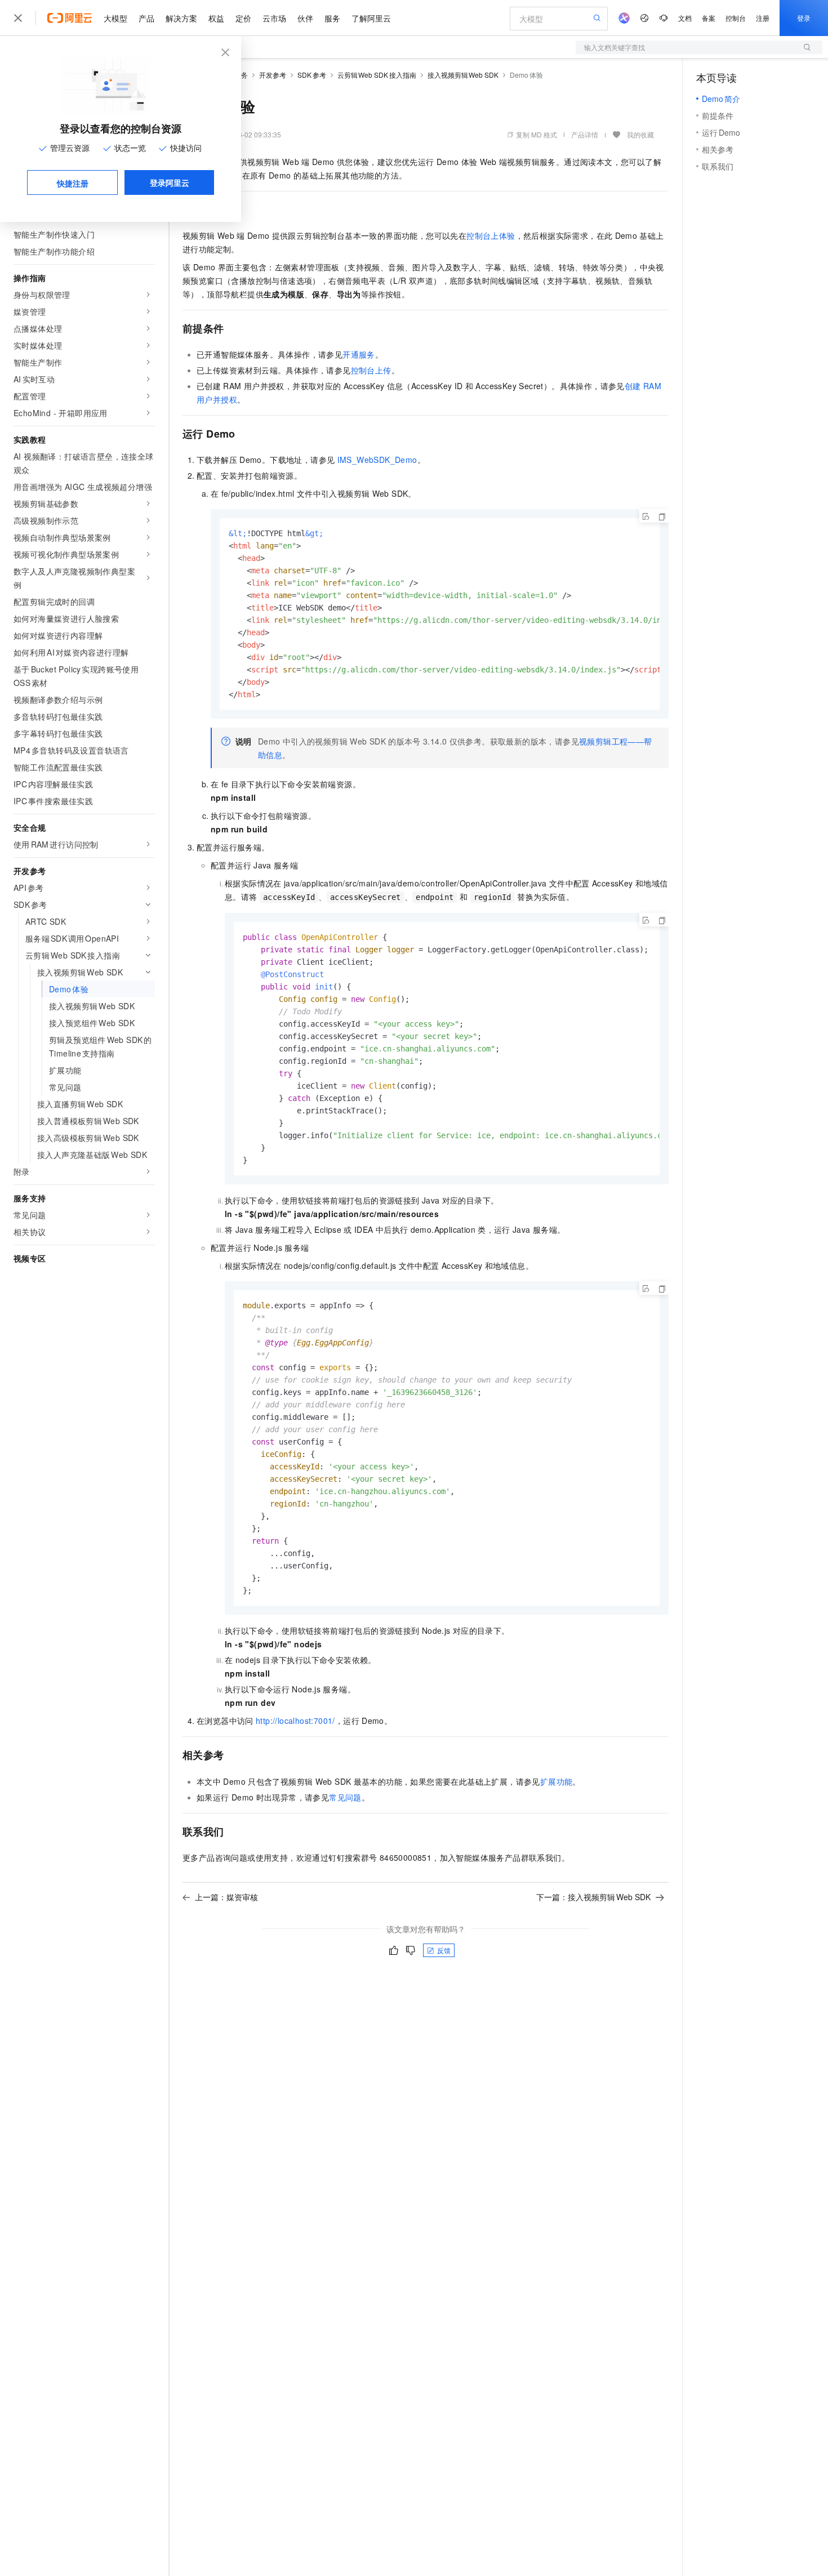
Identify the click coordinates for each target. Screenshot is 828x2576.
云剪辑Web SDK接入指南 (377, 75)
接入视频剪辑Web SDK (463, 75)
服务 (332, 18)
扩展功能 (557, 1781)
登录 (804, 18)
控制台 (736, 18)
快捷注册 (73, 183)
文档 (685, 18)
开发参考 (273, 75)
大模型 (115, 18)
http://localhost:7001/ (295, 1721)
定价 (243, 18)
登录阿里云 (170, 182)
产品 (146, 18)
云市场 (274, 18)
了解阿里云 (371, 18)
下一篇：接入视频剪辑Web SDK (593, 1897)
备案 (709, 18)
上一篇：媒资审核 (226, 1897)
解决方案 (181, 18)
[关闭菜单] (18, 18)
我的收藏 (640, 134)
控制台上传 (371, 370)
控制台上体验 (491, 235)
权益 (216, 18)
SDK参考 (312, 75)
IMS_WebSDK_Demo (377, 460)
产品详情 (585, 134)
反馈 (444, 1950)
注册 (763, 18)
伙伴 (305, 18)
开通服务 (359, 354)
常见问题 (345, 1797)
